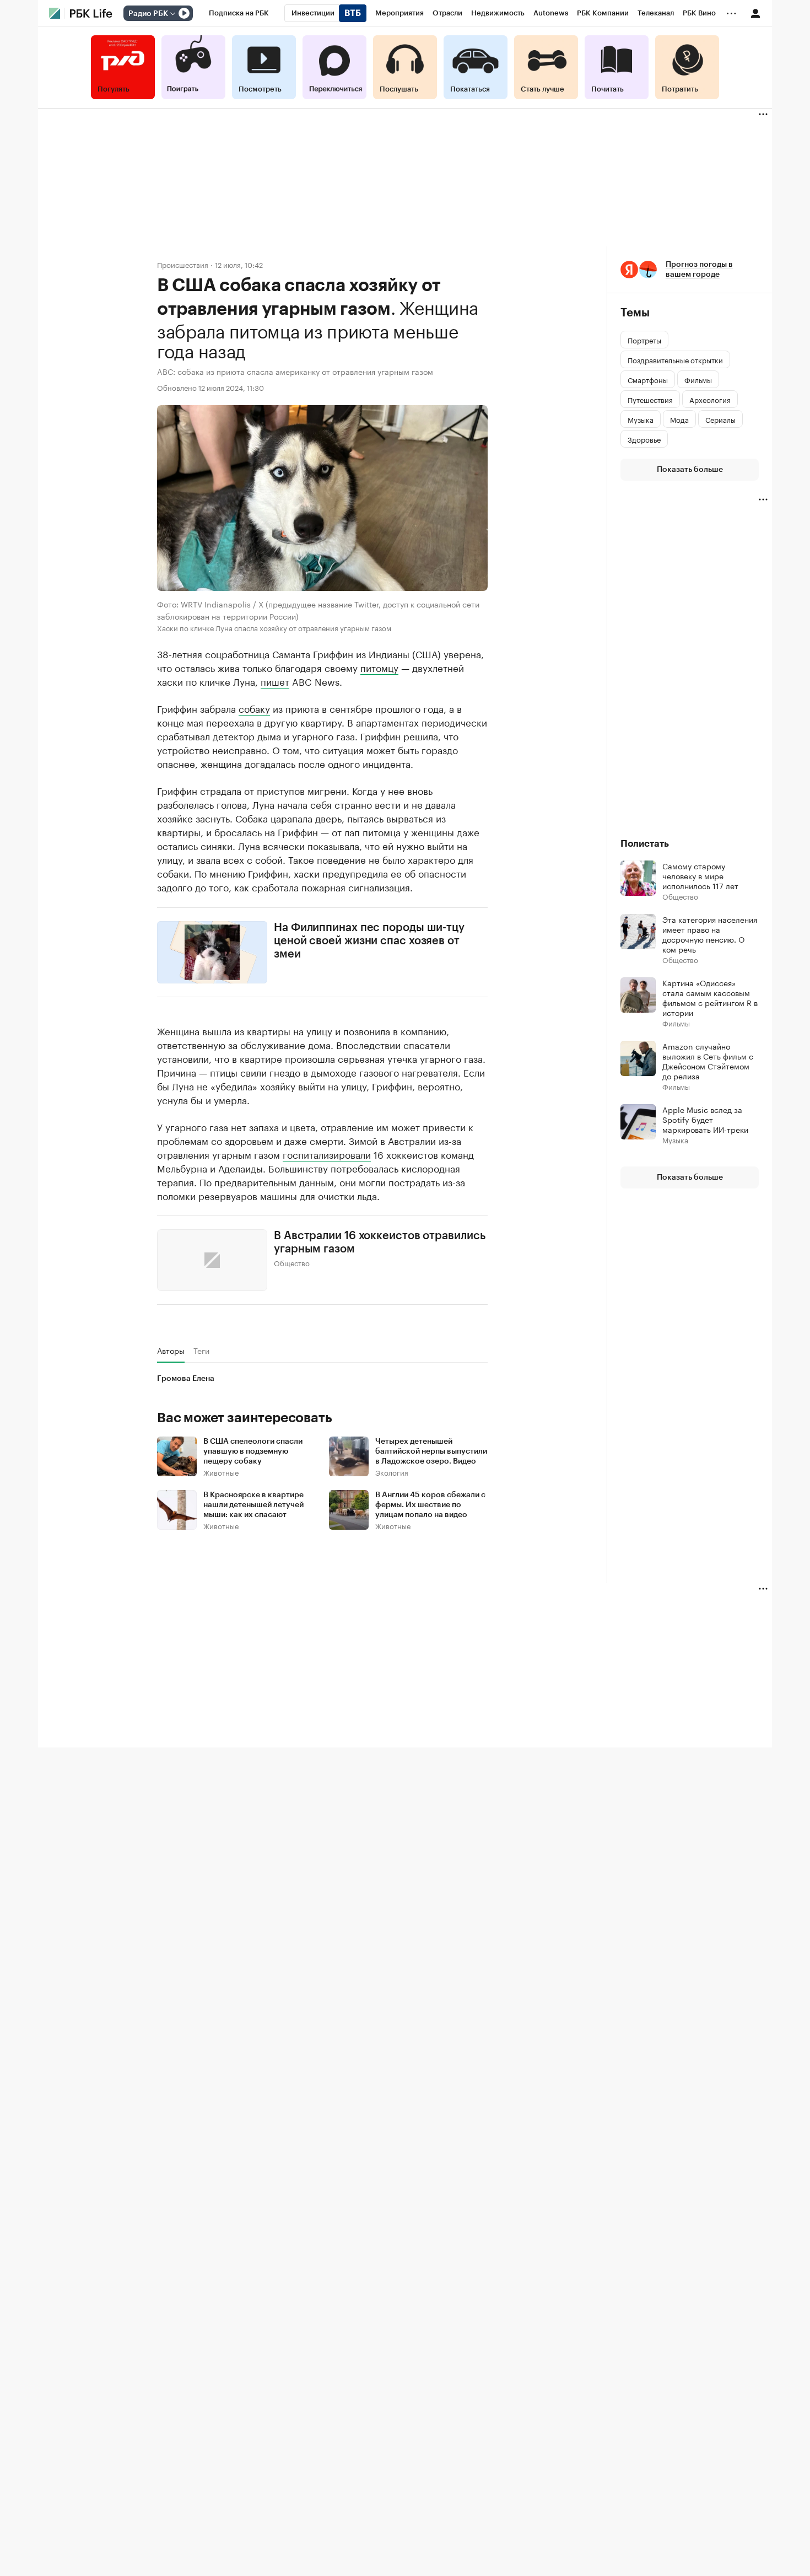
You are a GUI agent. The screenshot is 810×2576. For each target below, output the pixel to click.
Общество (292, 1262)
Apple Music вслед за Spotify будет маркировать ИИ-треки (705, 1119)
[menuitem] (239, 13)
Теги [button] (201, 1351)
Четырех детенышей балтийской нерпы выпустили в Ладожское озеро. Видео (431, 1451)
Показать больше (690, 470)
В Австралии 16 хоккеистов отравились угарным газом (379, 1242)
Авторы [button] (171, 1351)
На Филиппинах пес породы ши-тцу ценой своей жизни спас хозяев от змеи (369, 941)
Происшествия (183, 264)
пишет (275, 681)
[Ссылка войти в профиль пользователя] (755, 13)
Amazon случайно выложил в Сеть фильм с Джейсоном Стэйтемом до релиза (708, 1061)
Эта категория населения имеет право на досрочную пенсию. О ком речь (710, 934)
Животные (221, 1472)
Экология (392, 1472)
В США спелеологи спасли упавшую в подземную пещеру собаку (253, 1451)
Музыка (675, 1140)
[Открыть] (172, 14)
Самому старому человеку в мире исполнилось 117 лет (700, 875)
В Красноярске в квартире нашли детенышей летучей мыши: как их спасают (253, 1505)
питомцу (379, 667)
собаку (254, 708)
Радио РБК (148, 14)
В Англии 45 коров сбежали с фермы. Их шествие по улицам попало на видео (430, 1505)
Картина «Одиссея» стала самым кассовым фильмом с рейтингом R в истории (710, 997)
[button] (690, 270)
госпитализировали (327, 1153)
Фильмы (676, 1023)
